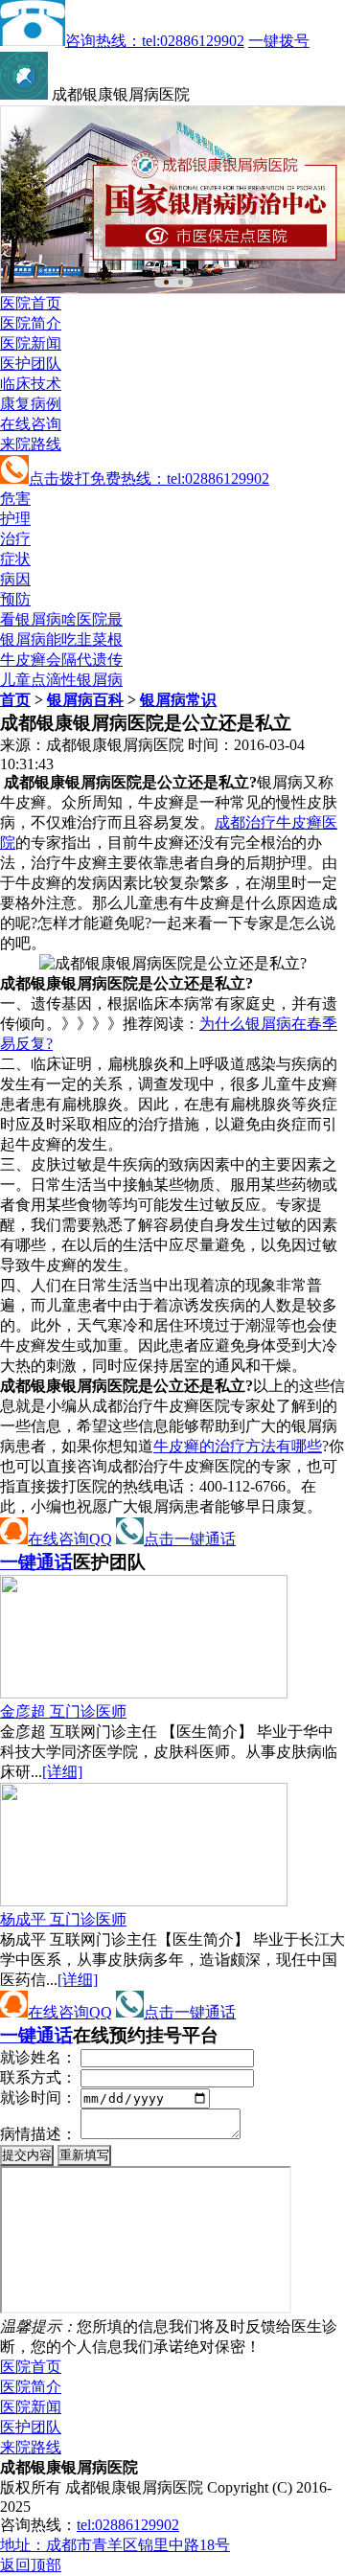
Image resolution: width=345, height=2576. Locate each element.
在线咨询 (31, 424)
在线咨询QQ (70, 1539)
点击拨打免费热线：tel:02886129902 (149, 479)
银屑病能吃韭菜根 (61, 639)
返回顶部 (31, 2565)
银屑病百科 (85, 700)
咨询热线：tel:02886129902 (155, 41)
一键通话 (36, 1562)
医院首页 (31, 303)
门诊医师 (63, 1711)
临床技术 (31, 384)
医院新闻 (31, 343)
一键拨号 (279, 41)
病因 (15, 579)
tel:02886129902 (128, 2525)
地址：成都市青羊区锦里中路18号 (115, 2545)
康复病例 (31, 404)
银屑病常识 (178, 700)
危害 (15, 499)
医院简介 (31, 323)
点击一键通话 (190, 1539)
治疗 (15, 539)
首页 (15, 700)
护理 (15, 519)
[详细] (62, 1772)
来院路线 (31, 444)
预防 (15, 599)
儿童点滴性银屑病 (61, 680)
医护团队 (31, 364)
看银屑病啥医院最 (61, 619)
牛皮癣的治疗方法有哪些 (238, 1446)
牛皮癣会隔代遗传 (61, 660)
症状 (15, 559)
